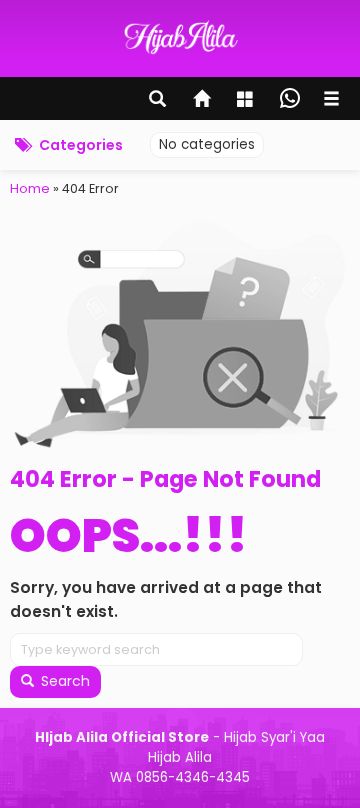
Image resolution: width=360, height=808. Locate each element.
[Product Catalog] (247, 101)
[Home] (203, 101)
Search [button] (63, 681)
